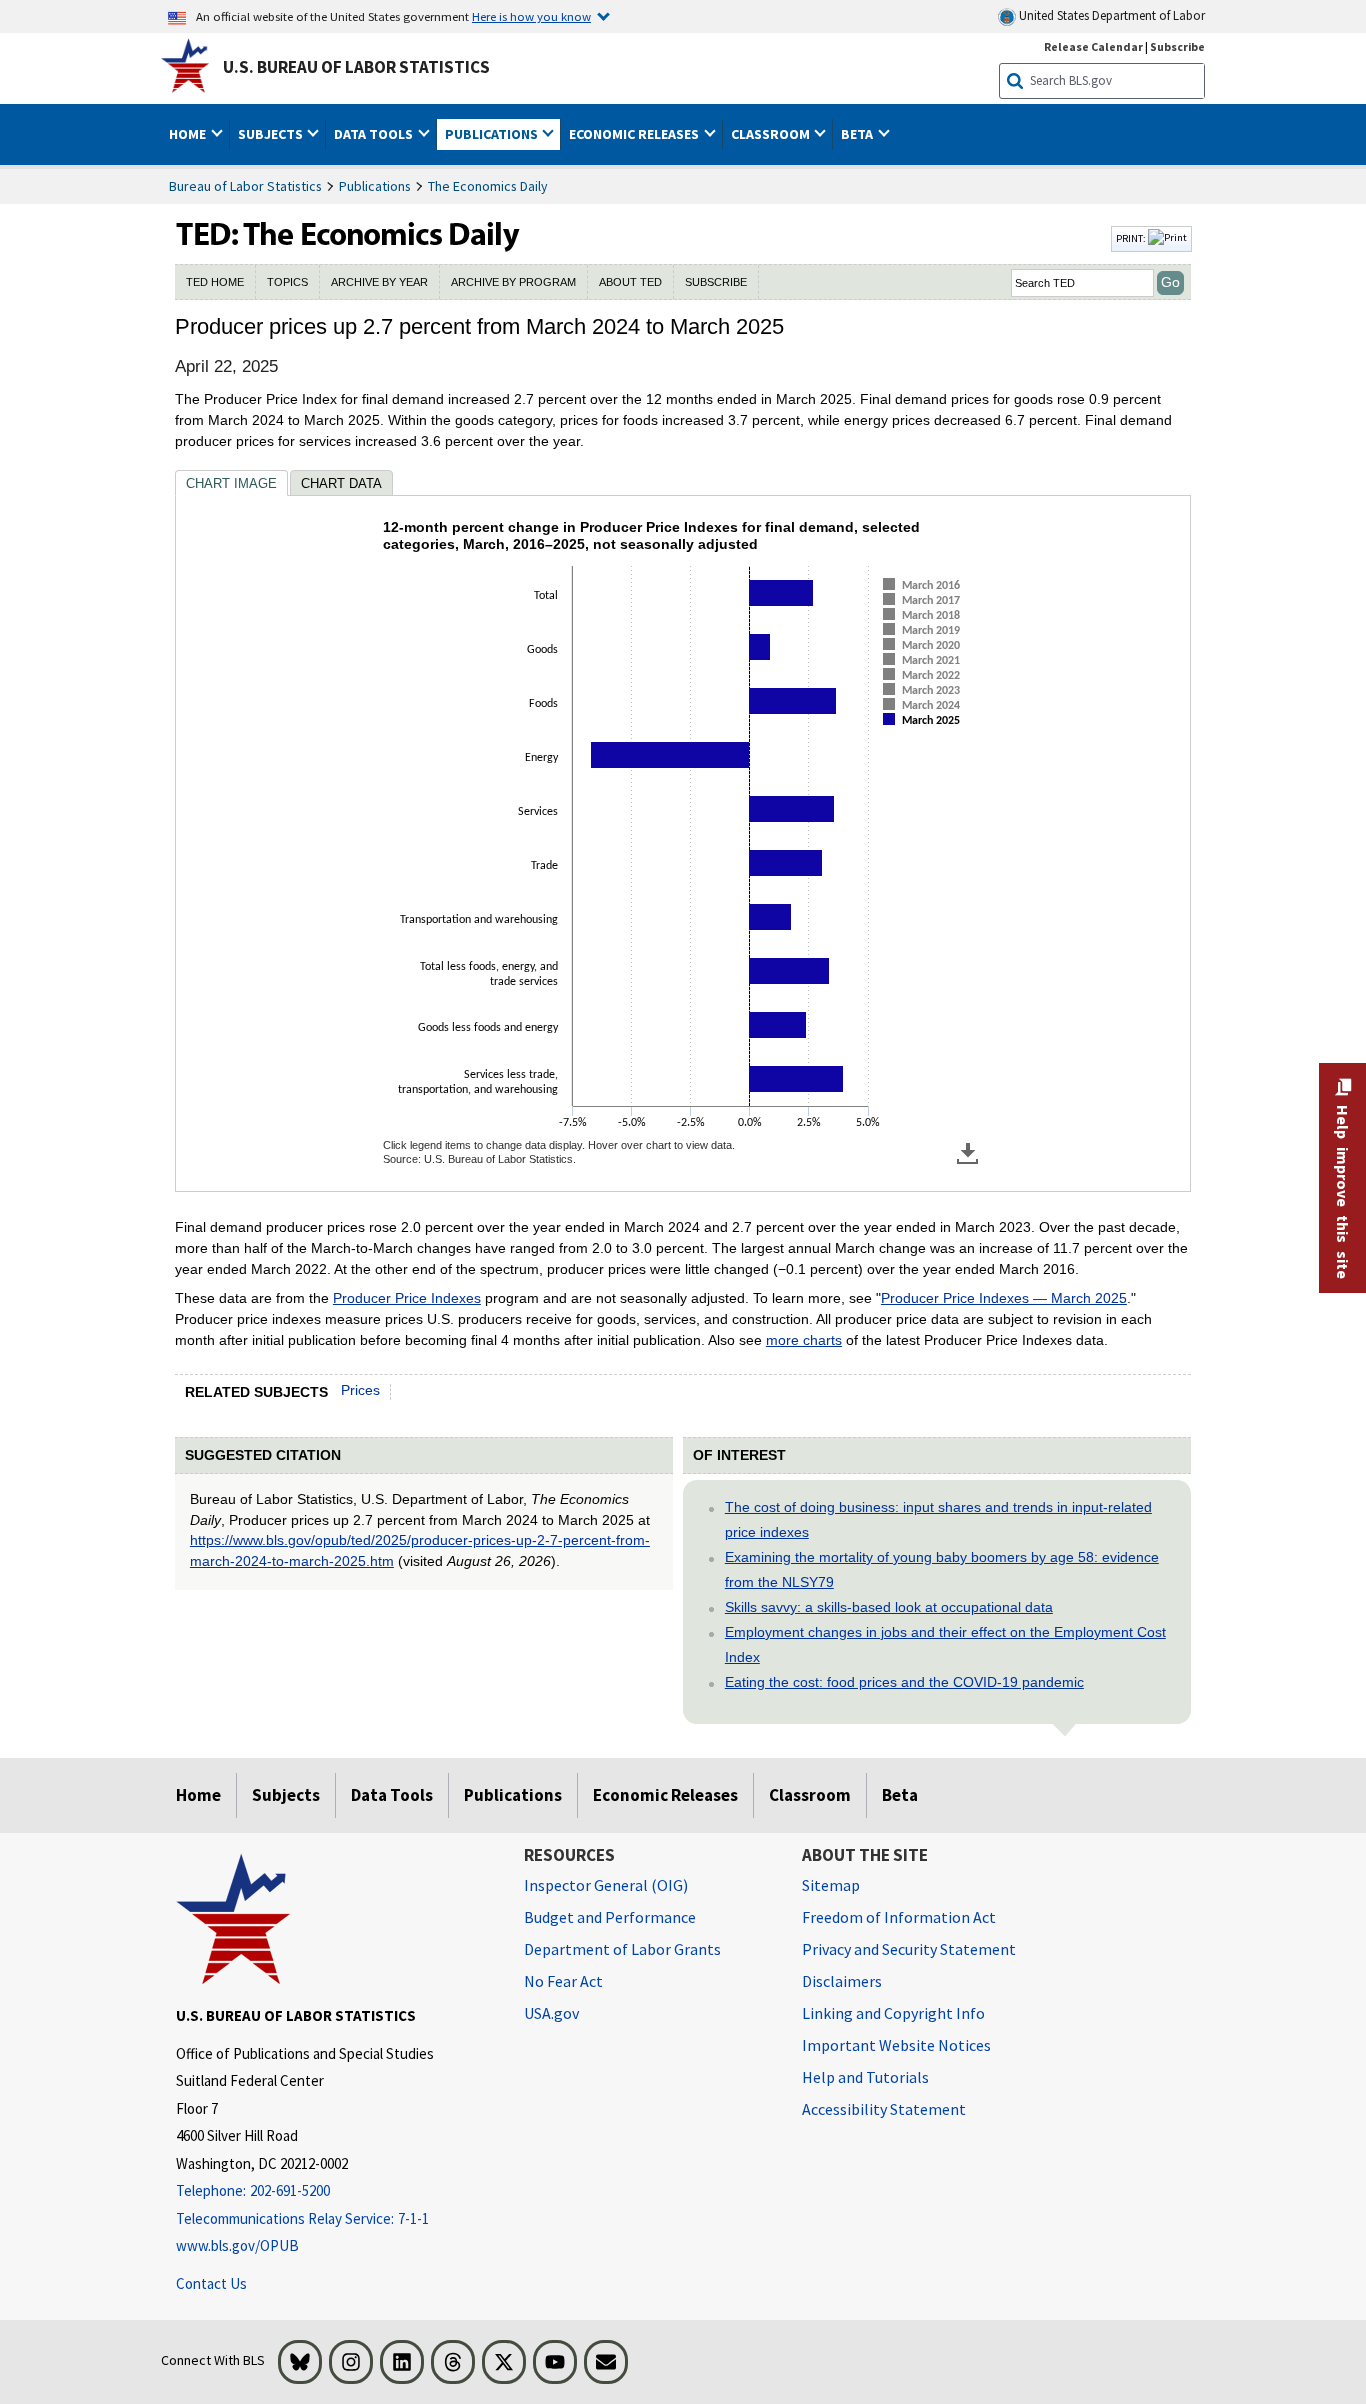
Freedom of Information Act (899, 1917)
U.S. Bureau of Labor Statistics (356, 67)
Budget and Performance (610, 1917)
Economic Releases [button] (635, 134)
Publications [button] (493, 134)
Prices (360, 1390)
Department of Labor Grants (622, 1949)
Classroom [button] (772, 134)
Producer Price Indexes (407, 1298)
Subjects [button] (272, 134)
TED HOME (215, 282)
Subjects (286, 1795)
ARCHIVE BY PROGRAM (513, 282)
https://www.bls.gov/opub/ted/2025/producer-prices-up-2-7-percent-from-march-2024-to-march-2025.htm (420, 1550)
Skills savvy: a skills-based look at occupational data (889, 1607)
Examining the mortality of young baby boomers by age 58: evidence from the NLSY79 (942, 1569)
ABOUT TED (630, 282)
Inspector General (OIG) (606, 1885)
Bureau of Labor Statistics (245, 186)
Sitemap (831, 1885)
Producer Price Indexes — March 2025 (1004, 1298)
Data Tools (392, 1795)
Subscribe (1177, 46)
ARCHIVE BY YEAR (379, 282)
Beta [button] (858, 134)
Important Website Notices (896, 2045)
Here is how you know (531, 16)
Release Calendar (1093, 46)
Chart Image (231, 483)
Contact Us (211, 2283)
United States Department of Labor (1110, 15)
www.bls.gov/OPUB (237, 2245)
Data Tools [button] (375, 134)
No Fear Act (563, 1981)
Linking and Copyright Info (893, 2013)
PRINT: (1132, 238)
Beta (900, 1795)
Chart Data (341, 483)
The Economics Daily (488, 186)
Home (198, 1795)
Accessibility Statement (884, 2109)
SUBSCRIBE (716, 282)
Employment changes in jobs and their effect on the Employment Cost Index (945, 1644)
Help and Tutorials (865, 2077)
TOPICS (287, 282)
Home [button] (189, 134)
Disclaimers (842, 1981)
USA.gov (551, 2013)
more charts (804, 1340)
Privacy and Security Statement (909, 1949)
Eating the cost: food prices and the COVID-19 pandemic (904, 1682)
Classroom (810, 1795)
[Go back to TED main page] (641, 239)
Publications (375, 186)
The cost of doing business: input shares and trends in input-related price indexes (938, 1519)
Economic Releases (665, 1795)
